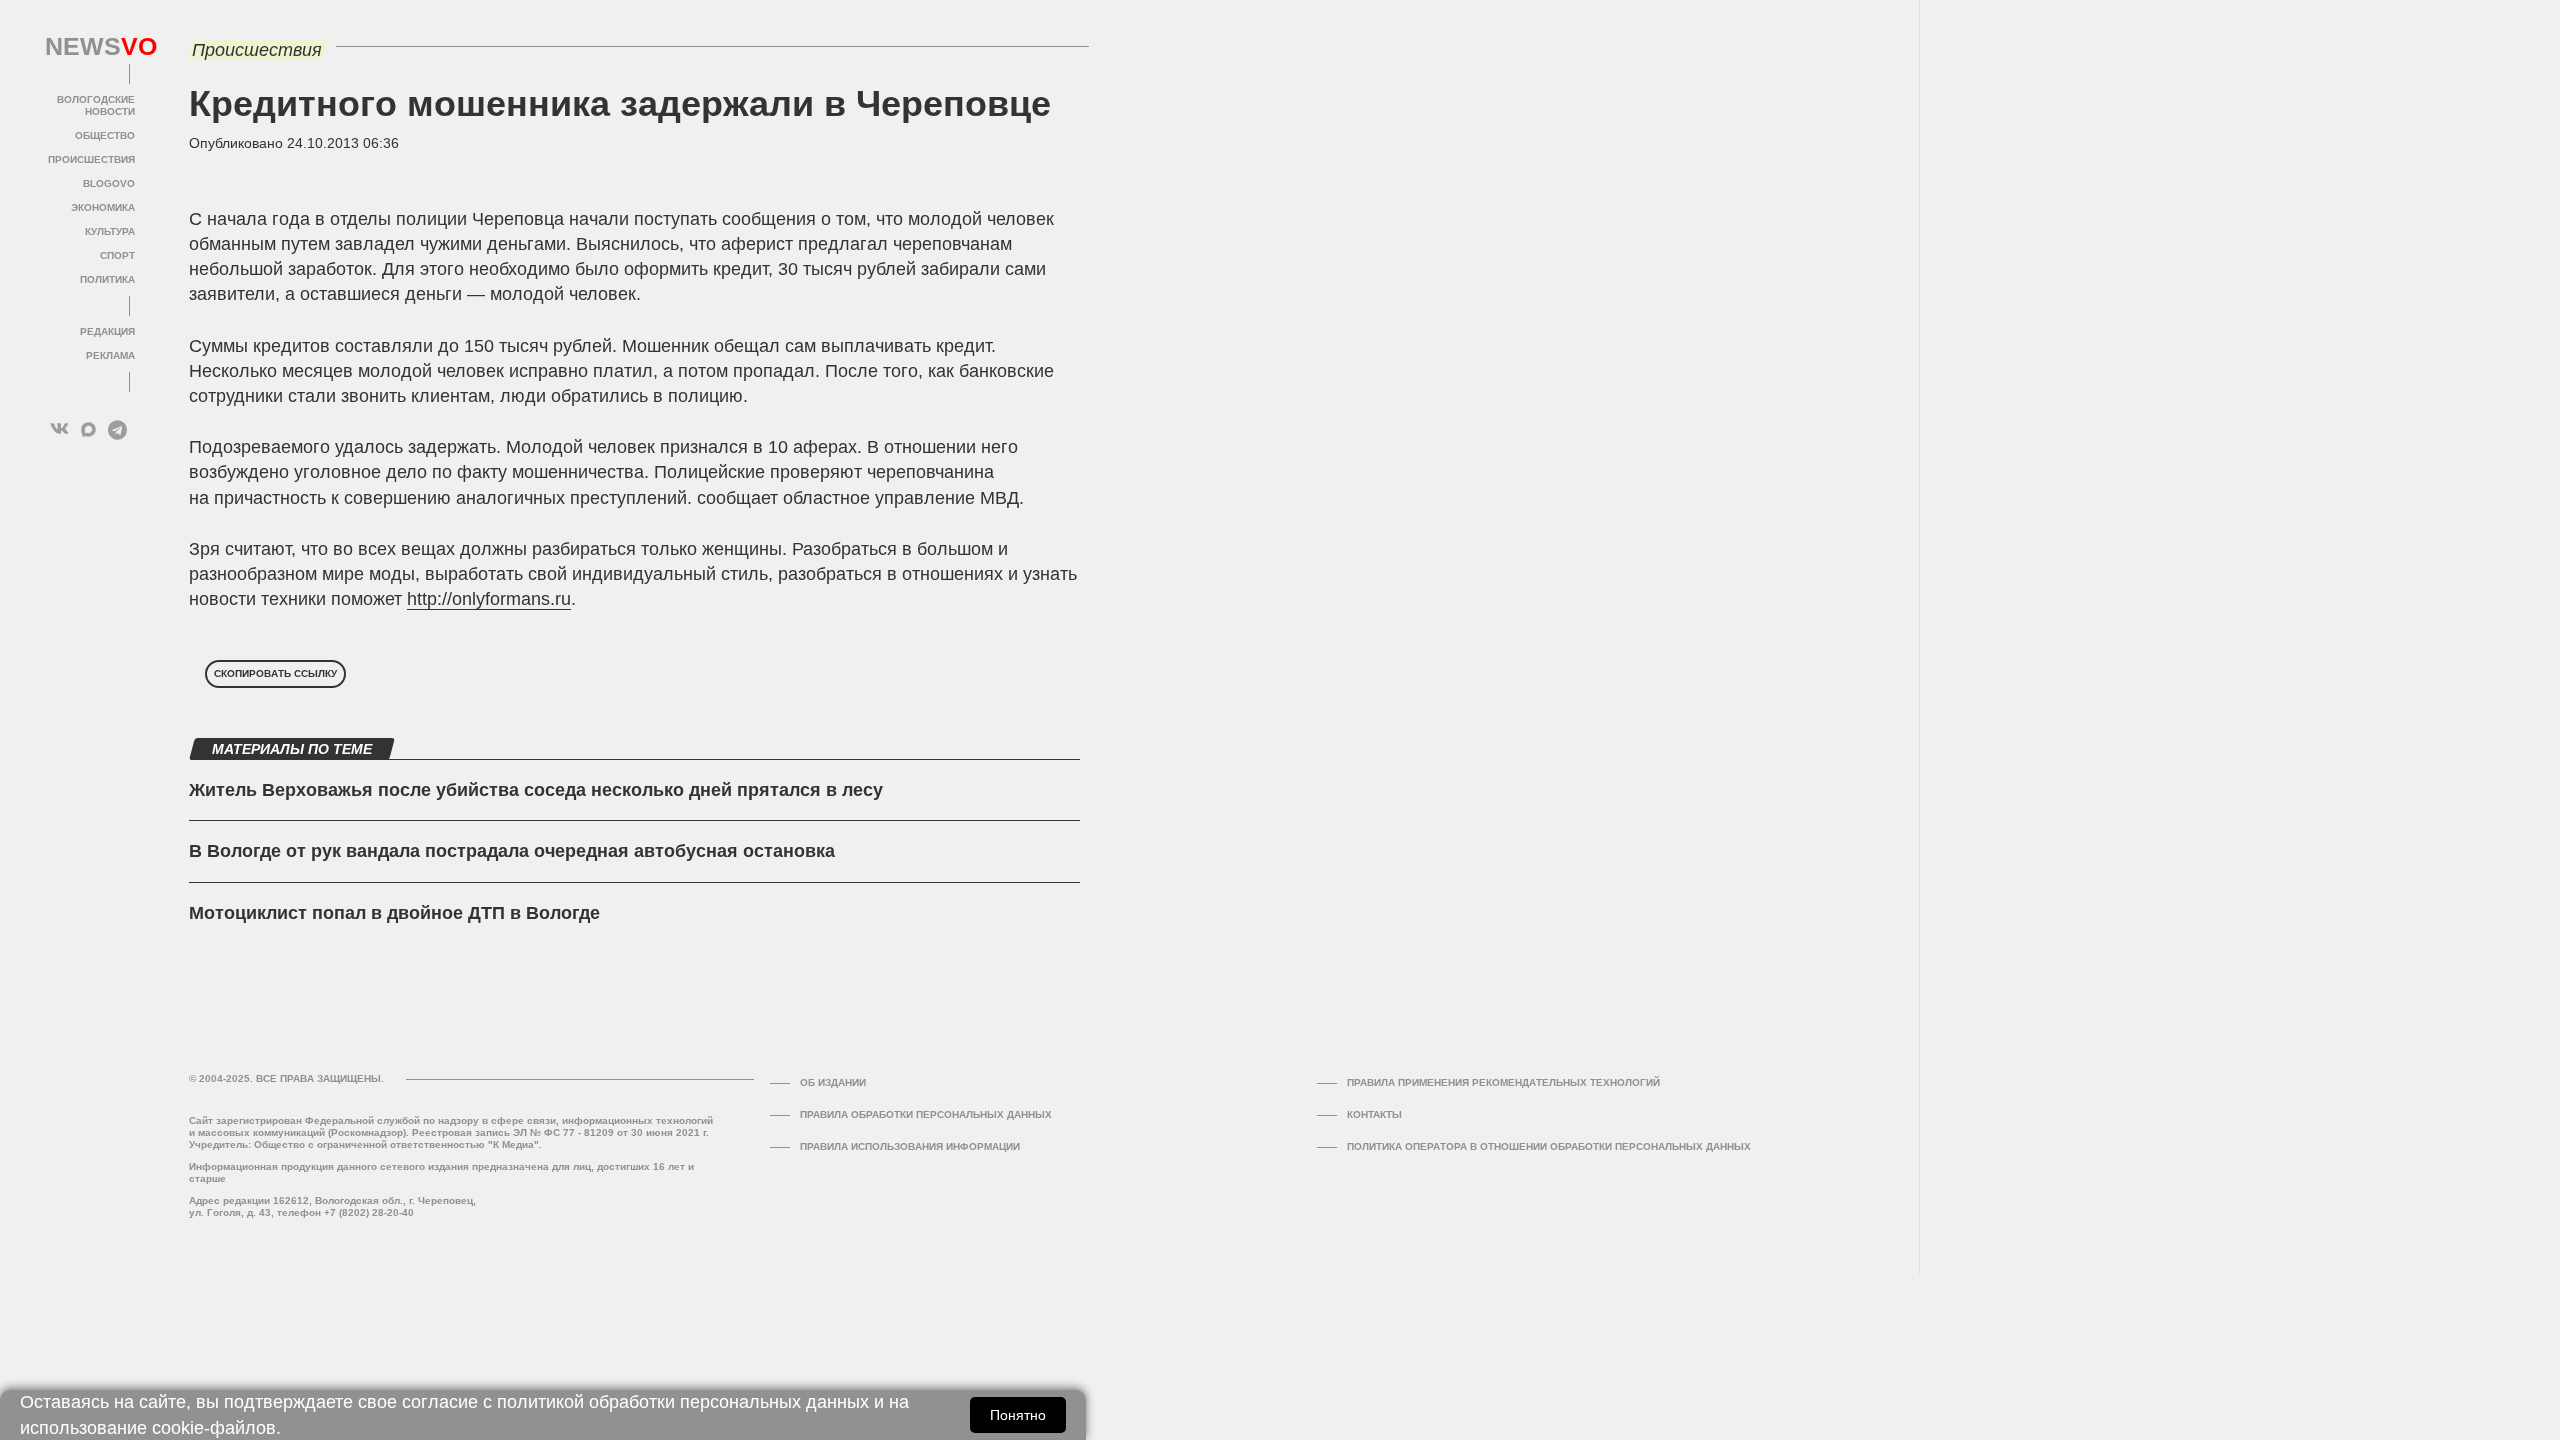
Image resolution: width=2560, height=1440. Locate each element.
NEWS (90, 47)
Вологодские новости (96, 105)
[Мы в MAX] (88, 429)
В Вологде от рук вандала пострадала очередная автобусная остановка (512, 851)
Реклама (110, 355)
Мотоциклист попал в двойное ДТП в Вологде (394, 913)
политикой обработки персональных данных (683, 1402)
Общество (105, 135)
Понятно (1018, 1415)
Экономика (103, 207)
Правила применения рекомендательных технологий (1503, 1082)
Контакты (1374, 1114)
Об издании (833, 1082)
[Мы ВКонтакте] (59, 429)
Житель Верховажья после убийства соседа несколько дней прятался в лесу (536, 790)
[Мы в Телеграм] (117, 429)
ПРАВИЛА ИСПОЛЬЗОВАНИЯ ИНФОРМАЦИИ (910, 1146)
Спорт (117, 255)
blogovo (109, 183)
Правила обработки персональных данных (926, 1114)
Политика (107, 279)
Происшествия (91, 159)
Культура (110, 231)
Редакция (107, 331)
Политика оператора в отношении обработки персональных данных (1549, 1146)
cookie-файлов (214, 1428)
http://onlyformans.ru (489, 599)
